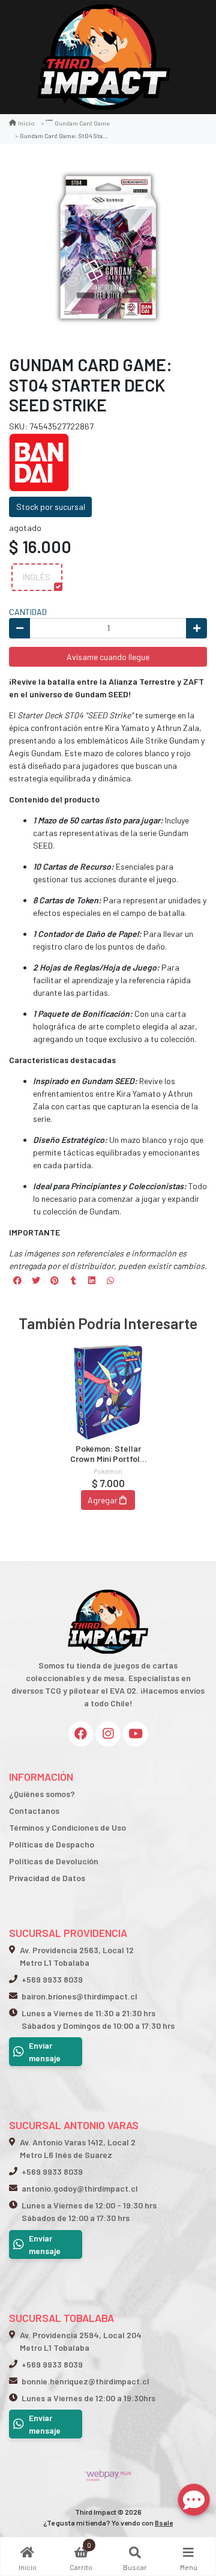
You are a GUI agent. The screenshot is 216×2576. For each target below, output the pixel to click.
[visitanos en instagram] (108, 1734)
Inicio (26, 123)
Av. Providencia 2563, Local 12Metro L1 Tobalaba (77, 1956)
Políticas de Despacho (52, 1844)
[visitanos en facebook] (81, 1734)
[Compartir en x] (36, 1280)
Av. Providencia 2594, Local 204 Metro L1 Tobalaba (81, 2341)
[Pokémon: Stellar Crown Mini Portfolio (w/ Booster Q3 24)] (108, 1392)
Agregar (103, 1500)
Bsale (164, 2523)
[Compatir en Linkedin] (92, 1280)
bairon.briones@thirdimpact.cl (79, 1996)
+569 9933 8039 (52, 1979)
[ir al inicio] (108, 1587)
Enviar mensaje (45, 2052)
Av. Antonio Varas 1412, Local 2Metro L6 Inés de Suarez (78, 2148)
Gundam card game (82, 123)
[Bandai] (39, 462)
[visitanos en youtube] (136, 1734)
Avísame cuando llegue (108, 657)
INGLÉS (37, 577)
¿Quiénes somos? (42, 1794)
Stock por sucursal (51, 507)
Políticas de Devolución (54, 1861)
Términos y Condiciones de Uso (67, 1827)
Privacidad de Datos (47, 1878)
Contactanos (34, 1811)
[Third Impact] (104, 57)
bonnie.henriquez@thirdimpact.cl (85, 2381)
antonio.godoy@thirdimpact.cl (80, 2188)
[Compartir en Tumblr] (73, 1280)
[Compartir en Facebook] (17, 1280)
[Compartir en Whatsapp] (110, 1280)
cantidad (28, 612)
